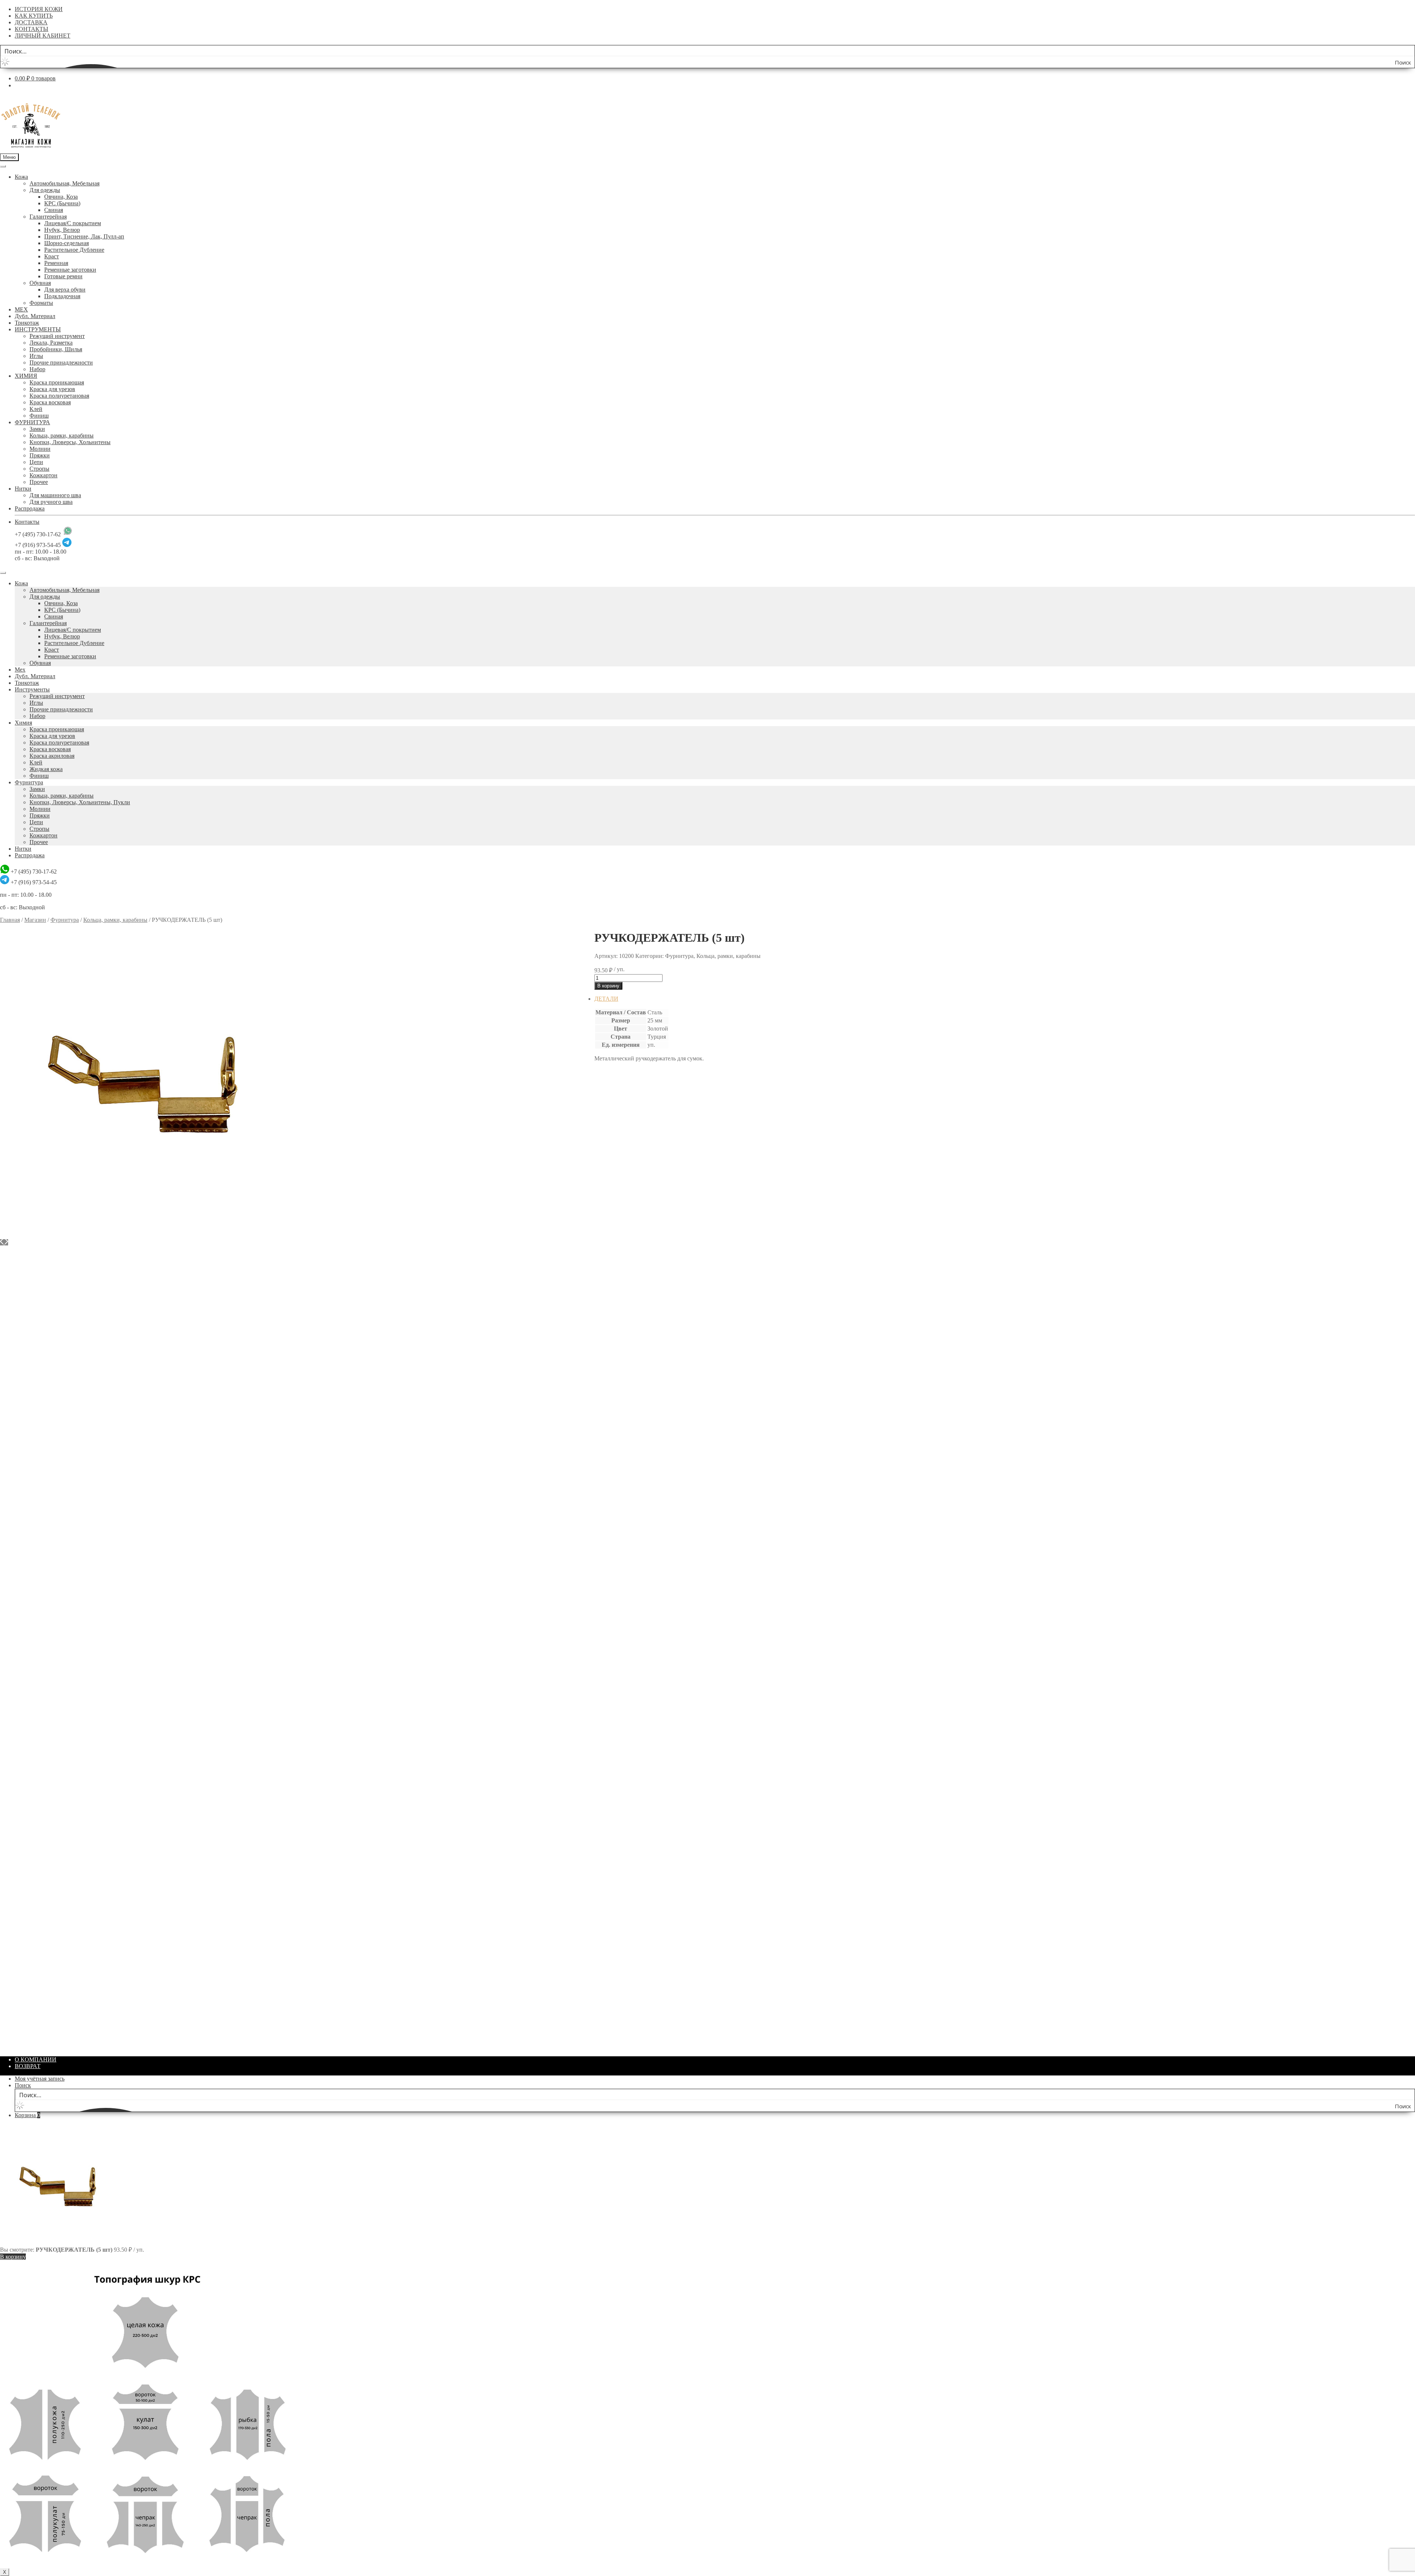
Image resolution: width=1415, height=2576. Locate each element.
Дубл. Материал (35, 316)
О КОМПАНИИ (36, 2059)
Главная (10, 920)
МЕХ (21, 309)
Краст (52, 256)
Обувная (40, 283)
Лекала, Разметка (51, 343)
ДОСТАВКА (31, 22)
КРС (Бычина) (62, 203)
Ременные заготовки (70, 270)
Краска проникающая (57, 382)
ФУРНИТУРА (32, 422)
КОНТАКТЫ (32, 29)
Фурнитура (29, 782)
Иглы (36, 356)
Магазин (35, 920)
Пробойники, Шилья (56, 349)
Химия (23, 723)
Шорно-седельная (67, 243)
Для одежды (45, 190)
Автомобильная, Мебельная (64, 183)
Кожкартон (43, 475)
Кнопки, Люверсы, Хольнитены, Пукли (80, 802)
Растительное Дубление (74, 250)
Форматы (41, 303)
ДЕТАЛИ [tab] (606, 999)
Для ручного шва (51, 502)
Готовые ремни (63, 276)
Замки (37, 429)
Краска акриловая (52, 756)
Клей (36, 409)
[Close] (3, 573)
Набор (37, 369)
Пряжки (40, 455)
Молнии (40, 449)
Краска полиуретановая (59, 396)
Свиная (54, 210)
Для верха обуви (65, 290)
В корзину (608, 986)
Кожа (21, 177)
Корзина (27, 2115)
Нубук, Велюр (62, 230)
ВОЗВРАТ (28, 2066)
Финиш (39, 416)
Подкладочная (62, 296)
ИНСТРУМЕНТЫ (38, 329)
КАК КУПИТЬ (34, 16)
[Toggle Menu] (3, 166)
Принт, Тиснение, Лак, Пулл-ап (84, 236)
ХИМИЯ (26, 376)
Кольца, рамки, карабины (62, 435)
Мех (20, 670)
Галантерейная (48, 217)
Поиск (23, 2085)
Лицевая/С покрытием (73, 223)
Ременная (56, 263)
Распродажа (30, 508)
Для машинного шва (55, 495)
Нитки (23, 489)
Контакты (27, 522)
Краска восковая (50, 402)
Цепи (36, 462)
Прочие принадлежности (61, 362)
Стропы (39, 469)
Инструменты (32, 689)
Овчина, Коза (61, 197)
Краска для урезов (52, 389)
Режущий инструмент (57, 336)
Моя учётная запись (40, 2079)
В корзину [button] (622, 1270)
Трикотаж (27, 323)
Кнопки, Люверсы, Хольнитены (70, 442)
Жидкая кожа (46, 769)
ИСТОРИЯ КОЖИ (39, 9)
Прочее (39, 482)
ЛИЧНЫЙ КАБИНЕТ (43, 36)
